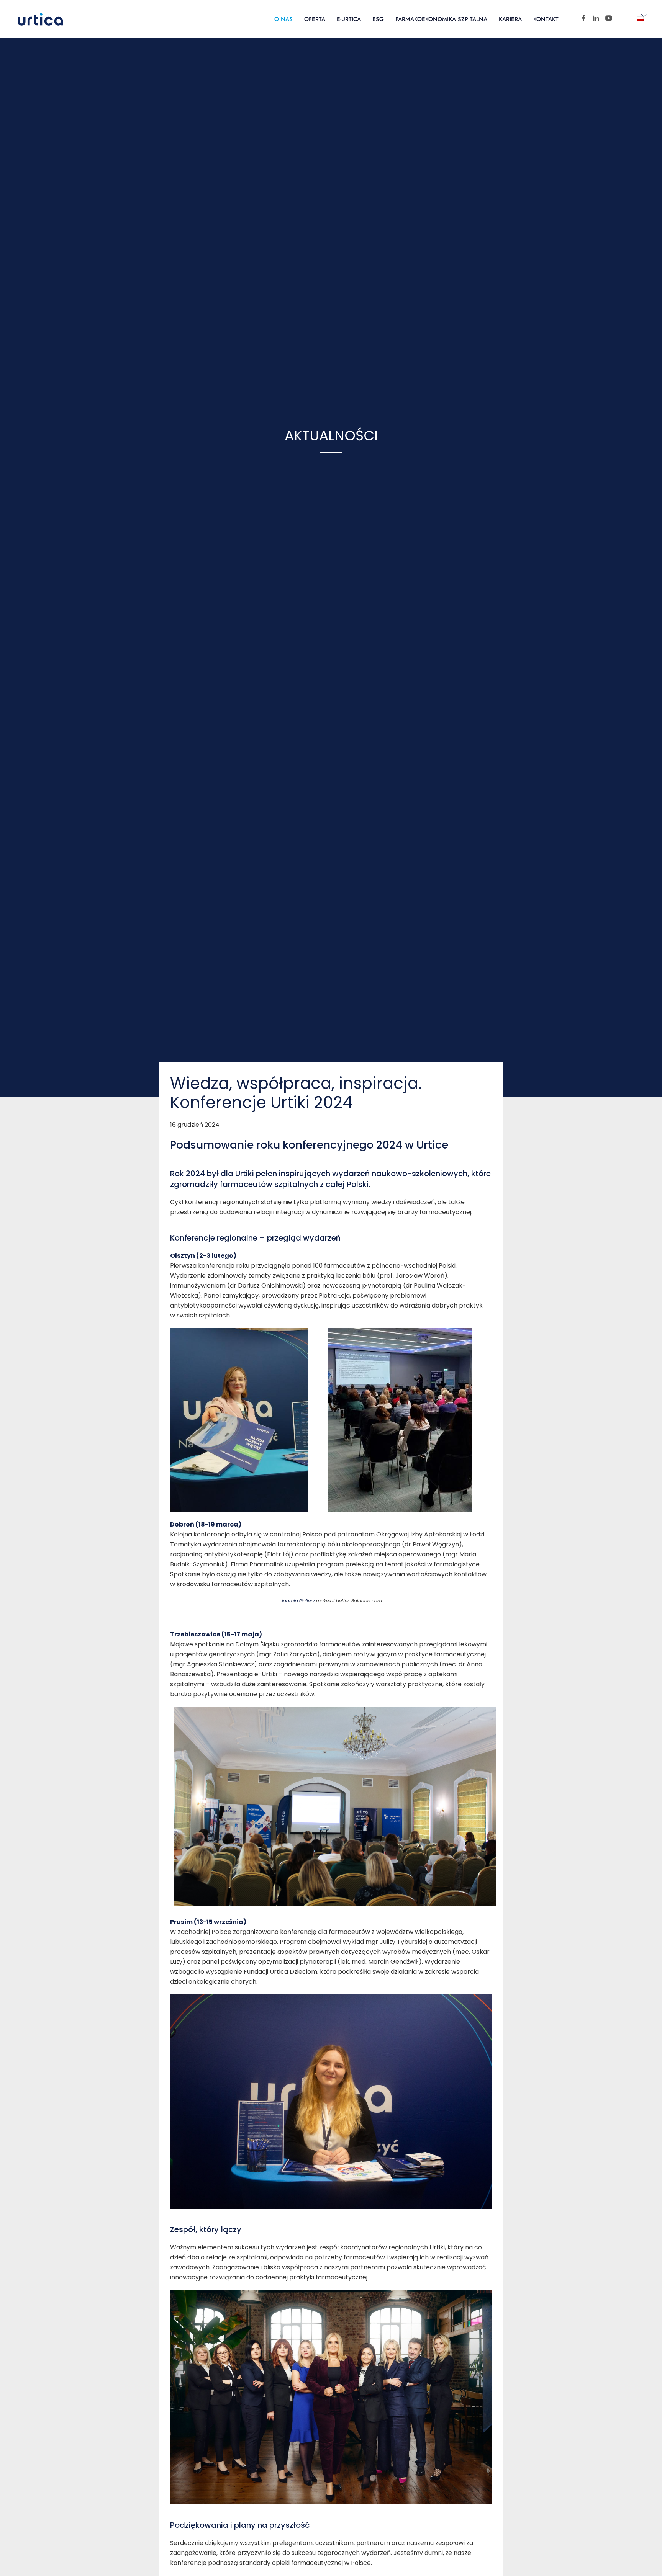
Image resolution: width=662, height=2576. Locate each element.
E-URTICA (349, 19)
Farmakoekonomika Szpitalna (441, 19)
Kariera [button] (510, 19)
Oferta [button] (315, 19)
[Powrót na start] (40, 19)
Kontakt (546, 19)
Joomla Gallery (297, 1601)
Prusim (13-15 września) (208, 1922)
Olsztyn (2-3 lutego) (203, 1256)
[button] (640, 19)
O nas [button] (283, 19)
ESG (378, 19)
